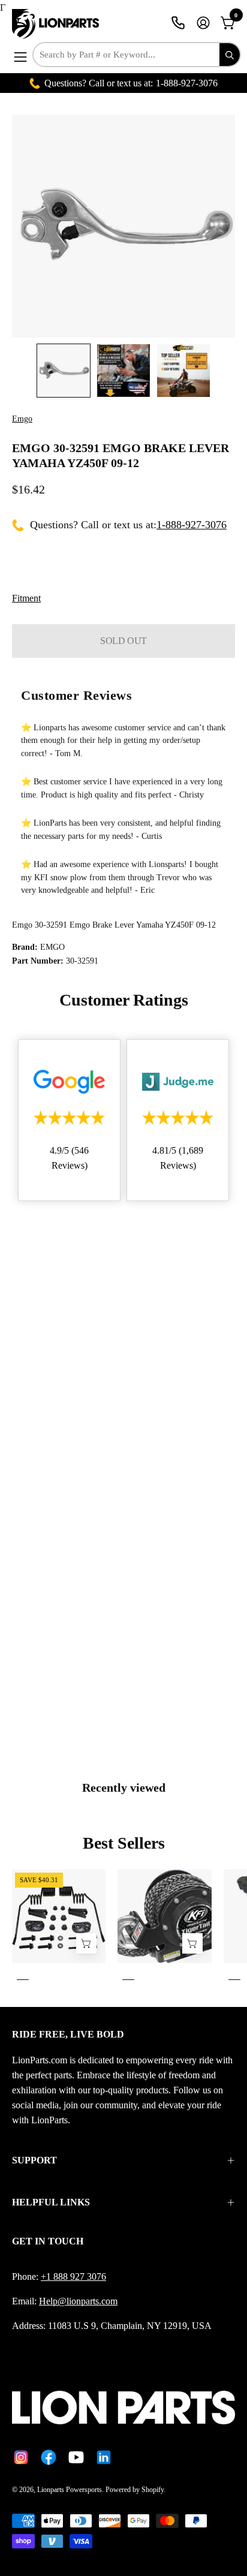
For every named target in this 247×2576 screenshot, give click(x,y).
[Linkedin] (104, 2457)
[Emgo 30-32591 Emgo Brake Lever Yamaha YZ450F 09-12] (64, 371)
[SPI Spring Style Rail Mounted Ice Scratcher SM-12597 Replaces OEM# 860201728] (86, 1943)
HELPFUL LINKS (51, 2202)
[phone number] (178, 23)
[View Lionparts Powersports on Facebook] (49, 2457)
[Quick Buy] (192, 1943)
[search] (230, 55)
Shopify (153, 2490)
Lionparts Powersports (70, 2490)
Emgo (22, 419)
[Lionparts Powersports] (57, 24)
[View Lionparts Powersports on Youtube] (76, 2457)
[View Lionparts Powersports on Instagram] (21, 2457)
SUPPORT (34, 2160)
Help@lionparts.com (78, 2301)
